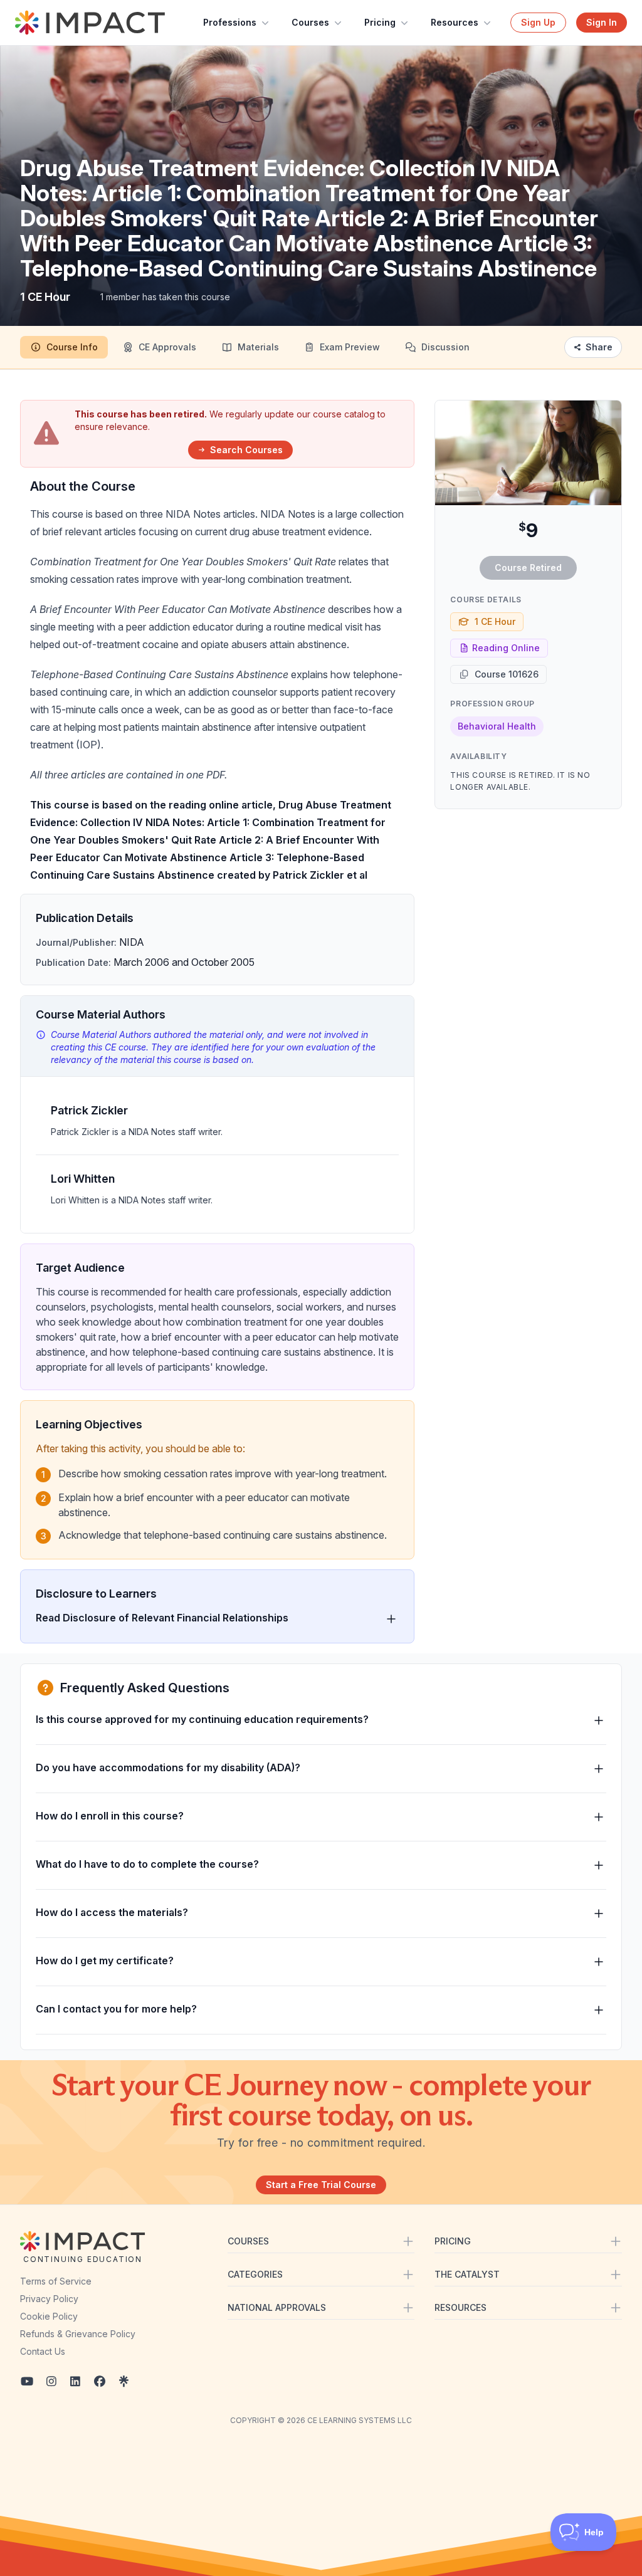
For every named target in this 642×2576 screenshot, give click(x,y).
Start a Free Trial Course (321, 2185)
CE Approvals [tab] (167, 347)
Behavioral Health (497, 726)
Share (599, 347)
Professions (230, 22)
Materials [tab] (258, 347)
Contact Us (43, 2351)
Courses (310, 22)
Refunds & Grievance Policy (78, 2334)
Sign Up (538, 22)
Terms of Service (56, 2281)
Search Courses (246, 450)
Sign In (602, 22)
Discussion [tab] (445, 347)
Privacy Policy (49, 2299)
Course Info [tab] (72, 347)
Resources (455, 22)
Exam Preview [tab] (350, 347)
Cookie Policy (49, 2316)
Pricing (380, 22)
